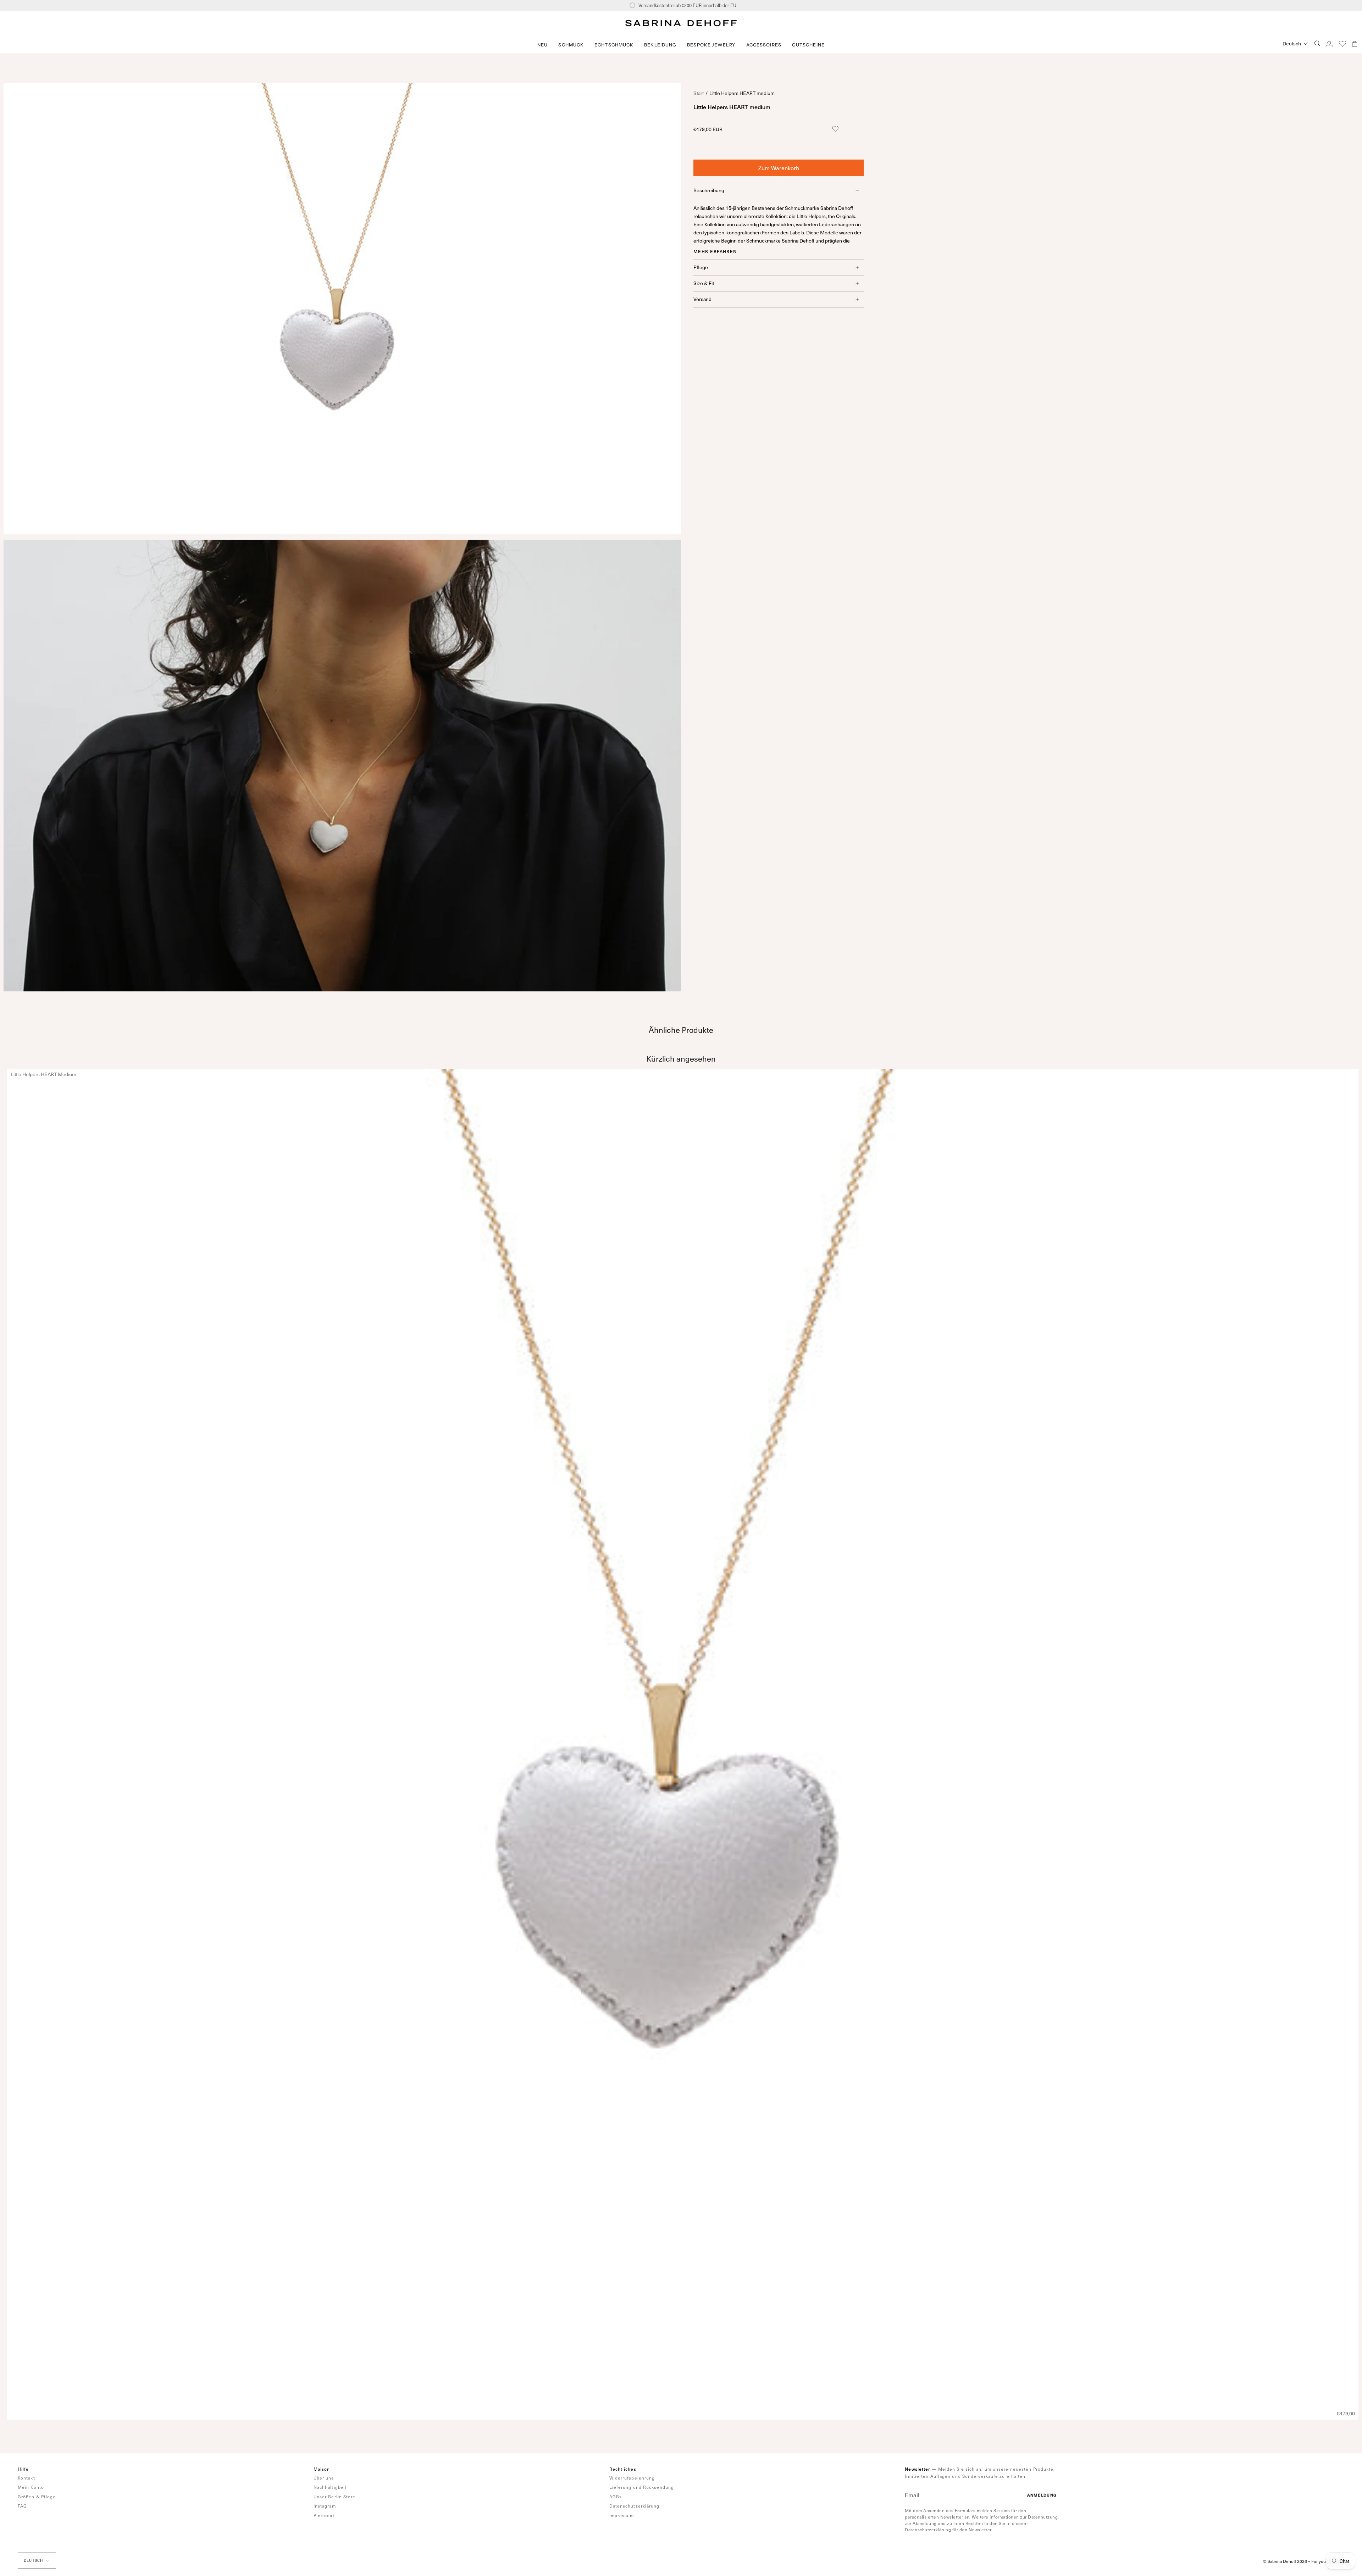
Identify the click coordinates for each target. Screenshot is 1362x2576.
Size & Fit (704, 283)
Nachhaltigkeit (330, 2487)
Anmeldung (1042, 2495)
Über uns (324, 2478)
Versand (702, 299)
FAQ (22, 2506)
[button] (571, 45)
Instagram (325, 2506)
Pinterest (324, 2515)
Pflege (701, 267)
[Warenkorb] (1355, 43)
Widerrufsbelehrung (632, 2478)
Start (699, 93)
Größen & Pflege (37, 2497)
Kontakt (26, 2478)
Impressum (622, 2515)
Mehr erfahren (715, 251)
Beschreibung (709, 190)
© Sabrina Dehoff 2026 (1285, 2561)
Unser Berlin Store (335, 2497)
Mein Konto (31, 2487)
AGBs (616, 2497)
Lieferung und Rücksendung (642, 2487)
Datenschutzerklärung (635, 2506)
